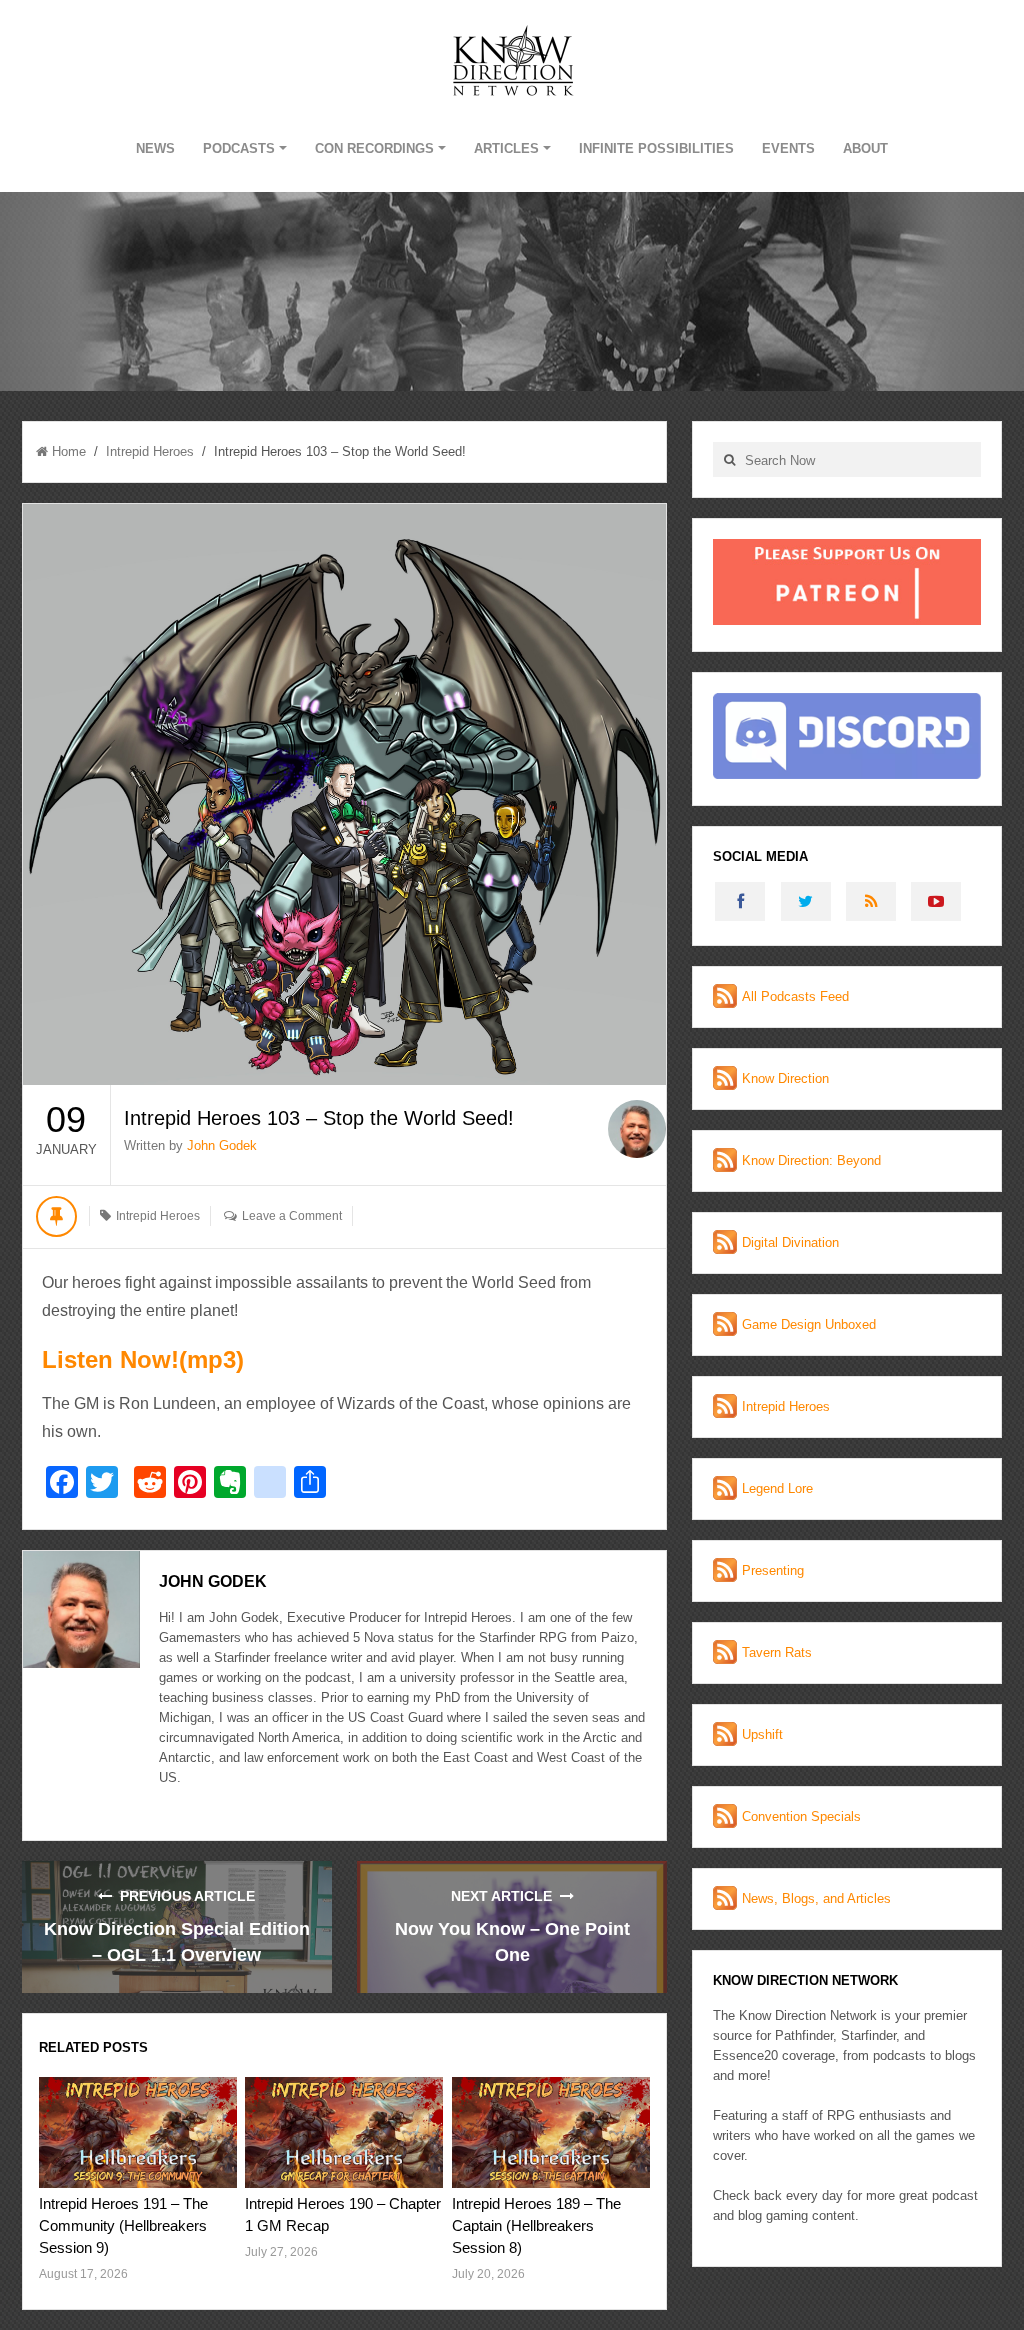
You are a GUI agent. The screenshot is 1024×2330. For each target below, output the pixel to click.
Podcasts (239, 148)
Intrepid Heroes (150, 451)
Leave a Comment (292, 1216)
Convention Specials (801, 1816)
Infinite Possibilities (656, 148)
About (865, 148)
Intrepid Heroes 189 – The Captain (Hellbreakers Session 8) (536, 2225)
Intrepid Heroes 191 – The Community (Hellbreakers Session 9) (123, 2225)
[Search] (729, 459)
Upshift (762, 1734)
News (155, 148)
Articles (506, 148)
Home (69, 451)
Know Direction (785, 1078)
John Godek (222, 1145)
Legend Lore (777, 1488)
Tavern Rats (777, 1652)
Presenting (773, 1570)
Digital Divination (790, 1242)
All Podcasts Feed (795, 996)
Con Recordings (374, 148)
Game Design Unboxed (809, 1324)
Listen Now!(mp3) (143, 1359)
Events (788, 148)
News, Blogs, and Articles (816, 1898)
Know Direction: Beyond (811, 1160)
